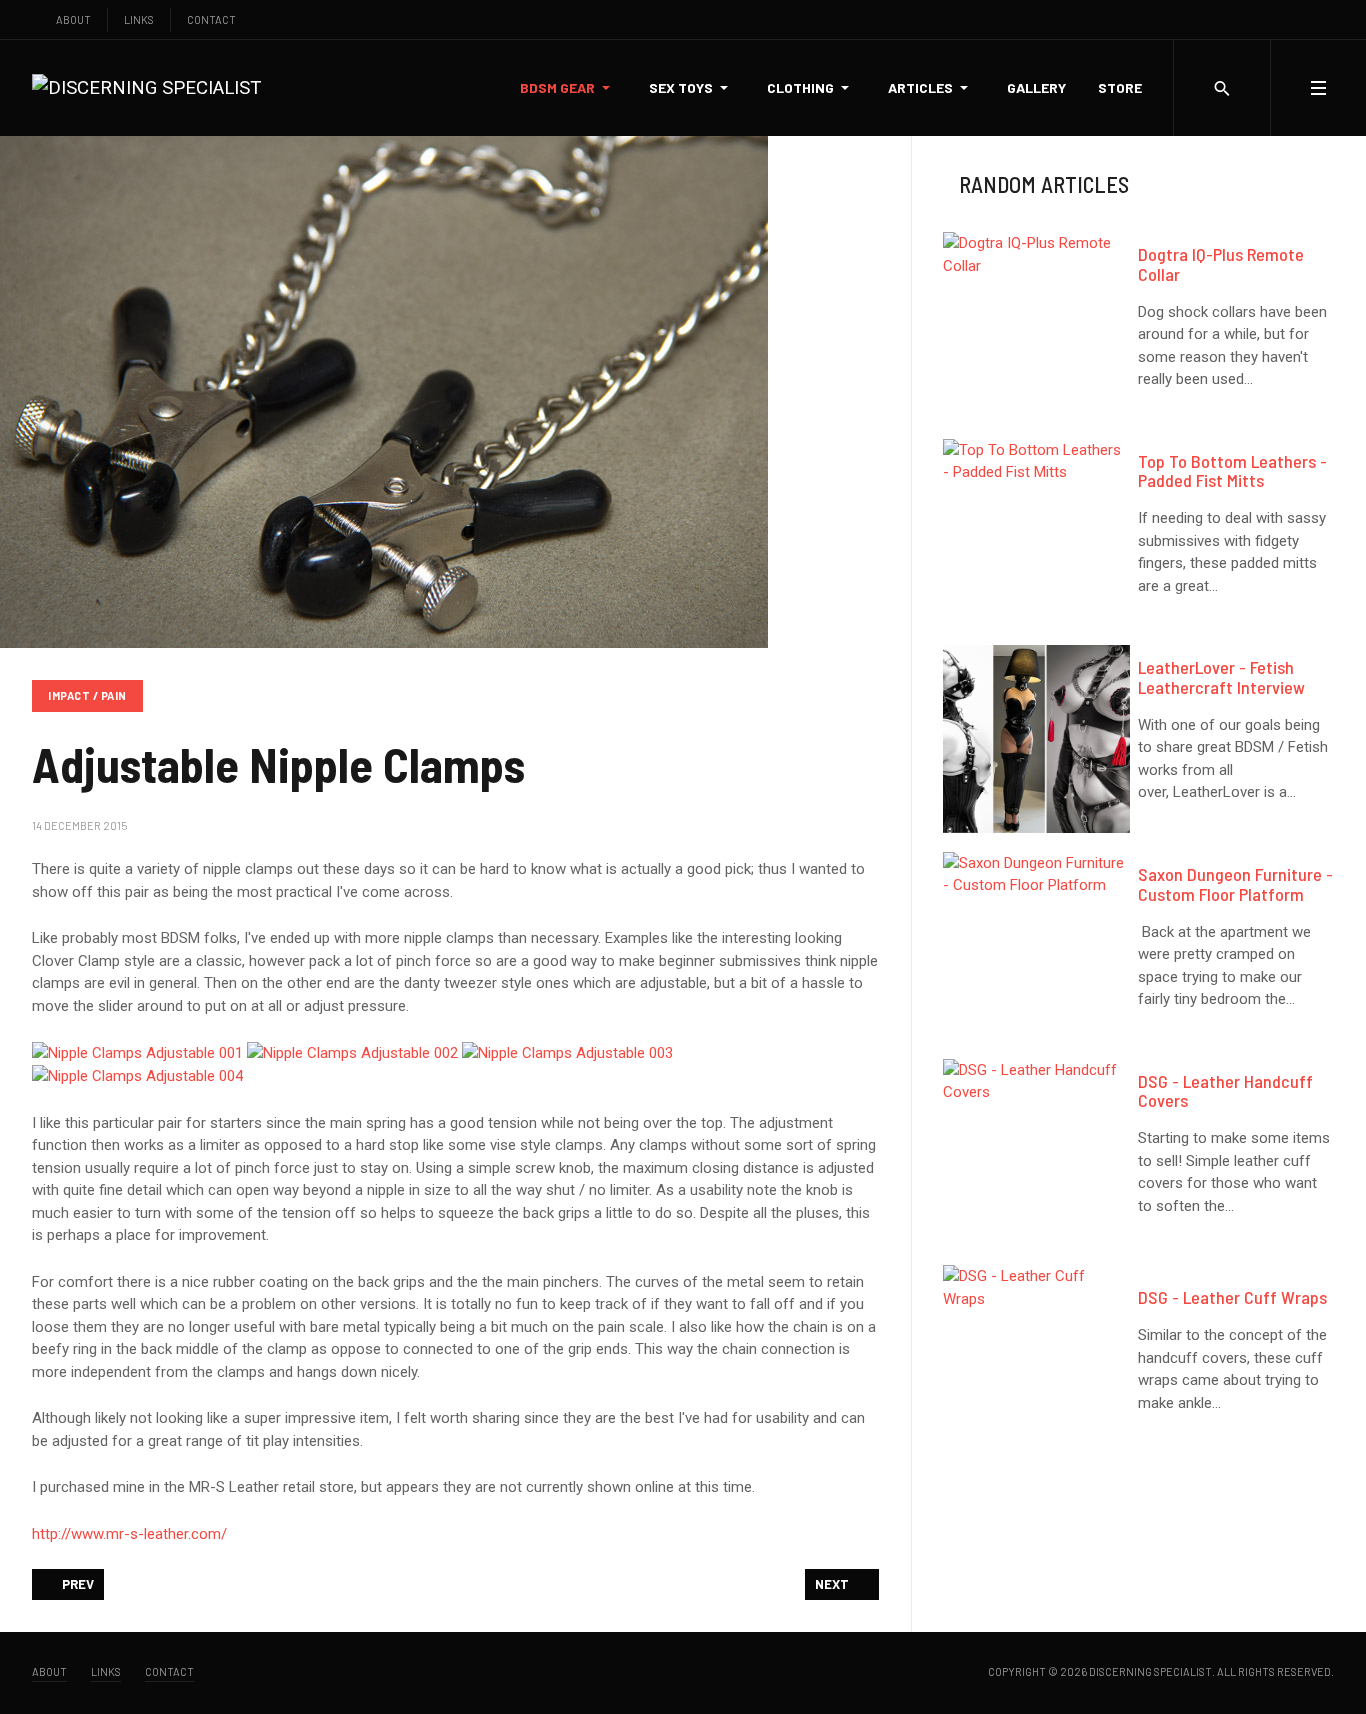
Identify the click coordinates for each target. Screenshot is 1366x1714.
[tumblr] (1308, 19)
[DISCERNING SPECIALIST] (146, 87)
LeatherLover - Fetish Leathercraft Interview (1221, 677)
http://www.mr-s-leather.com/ (129, 1534)
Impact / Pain (87, 695)
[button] (568, 88)
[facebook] (1245, 19)
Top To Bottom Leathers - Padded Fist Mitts (1232, 471)
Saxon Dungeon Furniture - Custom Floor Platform (1235, 884)
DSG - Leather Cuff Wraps (1232, 1297)
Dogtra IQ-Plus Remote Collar (1221, 264)
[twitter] (1266, 19)
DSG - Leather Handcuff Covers (1225, 1091)
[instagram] (1287, 19)
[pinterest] (1329, 19)
